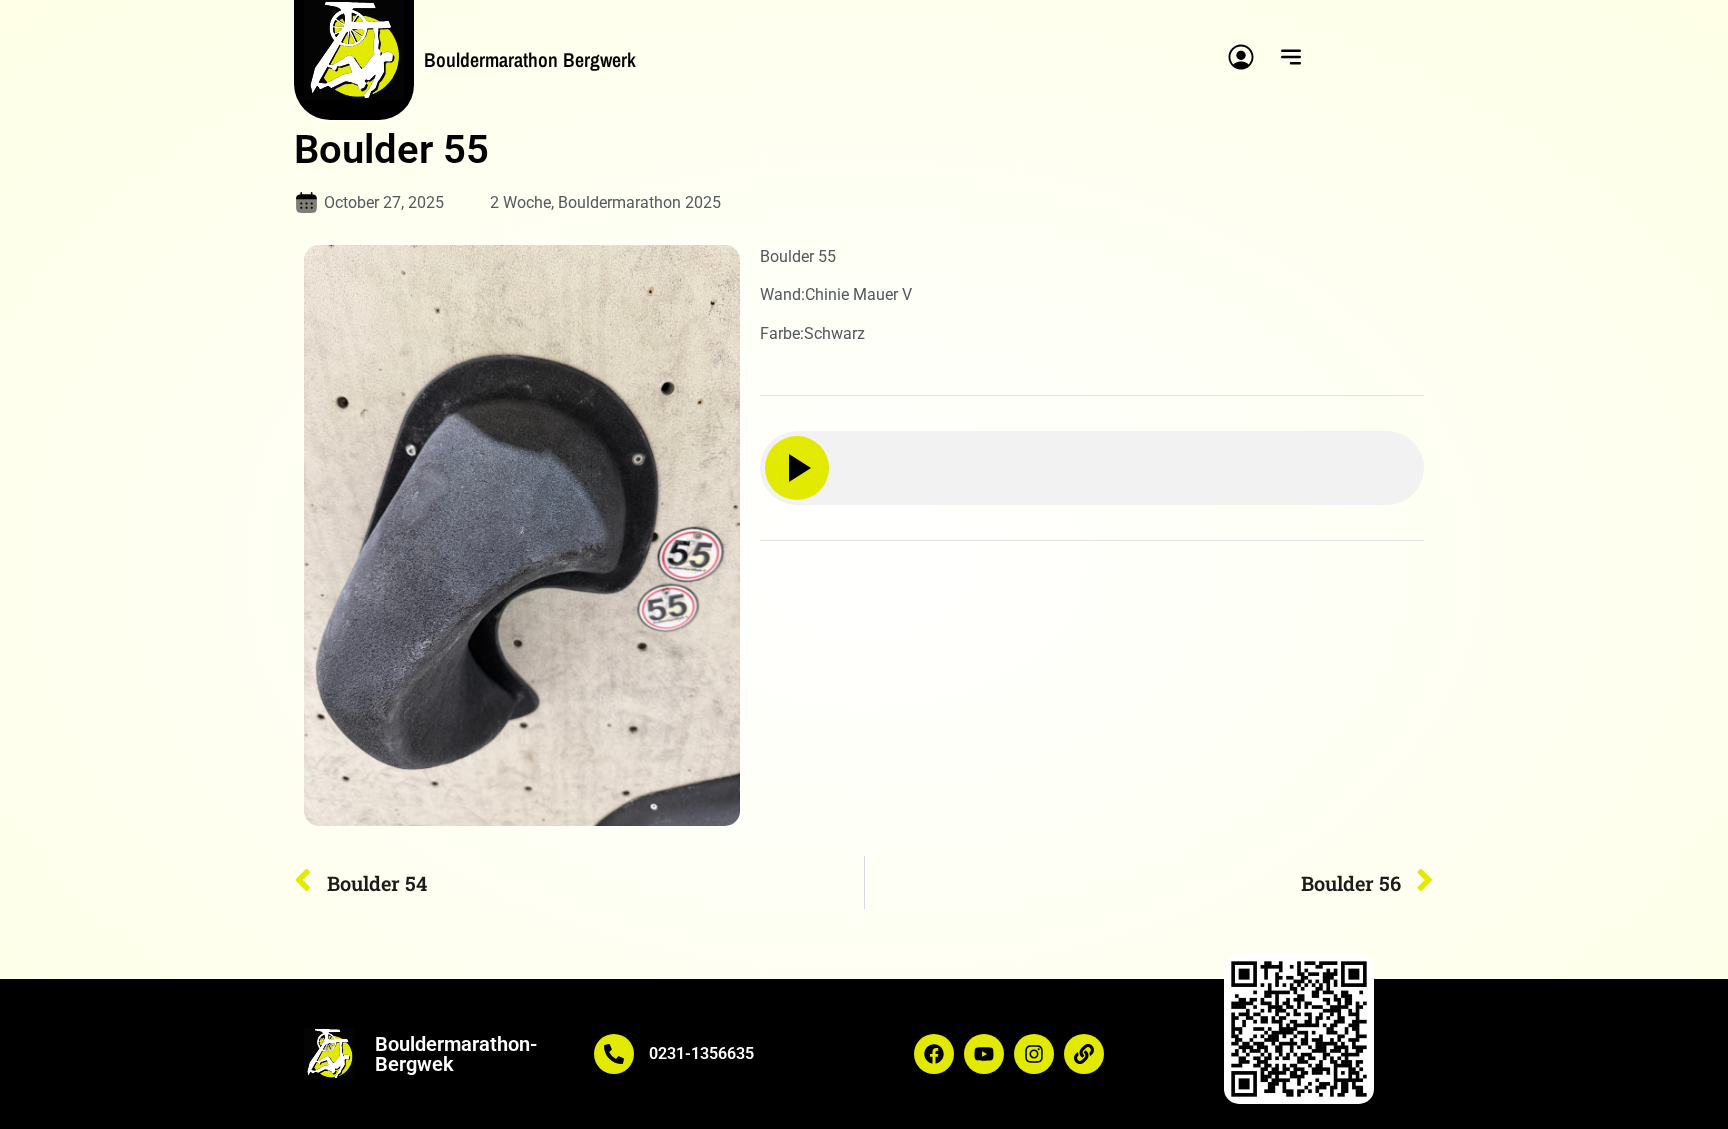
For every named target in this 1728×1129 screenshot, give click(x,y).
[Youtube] (984, 1054)
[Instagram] (1034, 1054)
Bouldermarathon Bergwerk (530, 59)
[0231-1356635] (614, 1054)
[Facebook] (934, 1054)
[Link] (1084, 1054)
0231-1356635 (701, 1053)
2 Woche (520, 202)
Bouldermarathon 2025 (639, 202)
